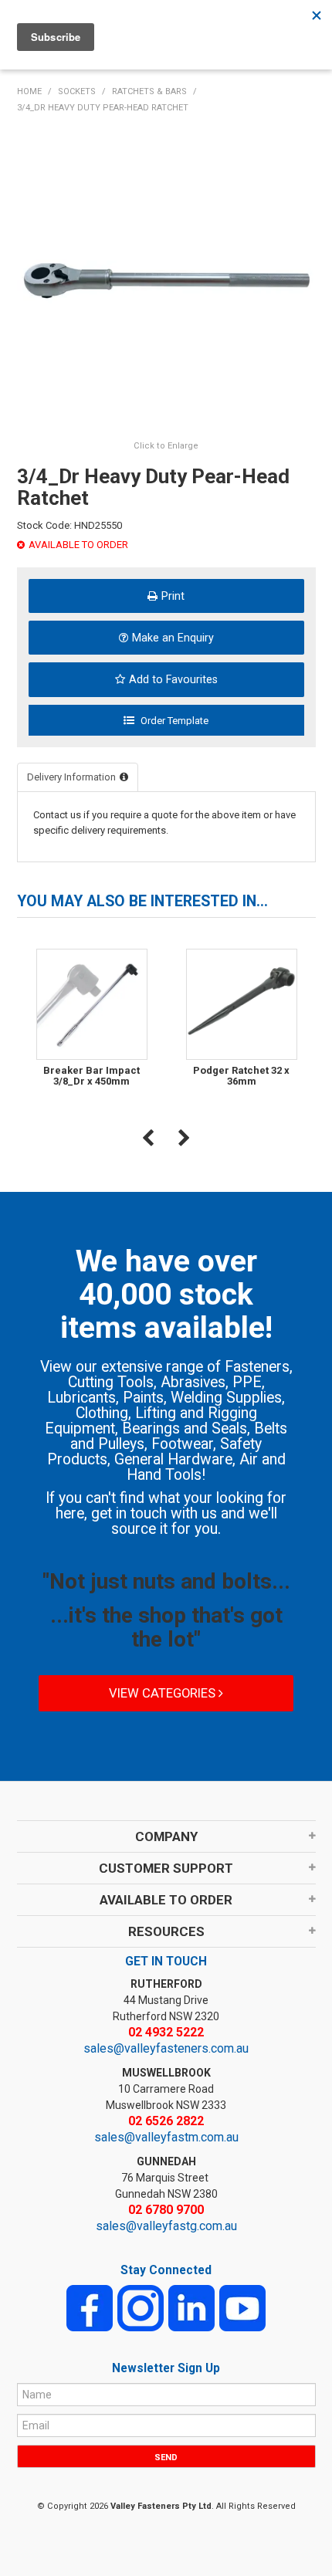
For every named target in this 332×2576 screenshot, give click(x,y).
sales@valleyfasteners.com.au (166, 2048)
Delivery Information (71, 777)
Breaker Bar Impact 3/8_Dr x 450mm (91, 1076)
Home (29, 91)
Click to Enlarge (166, 446)
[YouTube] (242, 2307)
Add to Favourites (173, 679)
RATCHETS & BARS (149, 91)
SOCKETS (77, 91)
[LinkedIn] (191, 2307)
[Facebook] (90, 2307)
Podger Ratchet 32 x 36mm (241, 1076)
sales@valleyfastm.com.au (166, 2137)
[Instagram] (141, 2307)
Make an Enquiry (173, 638)
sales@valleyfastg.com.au (166, 2226)
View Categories (164, 1693)
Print (173, 596)
